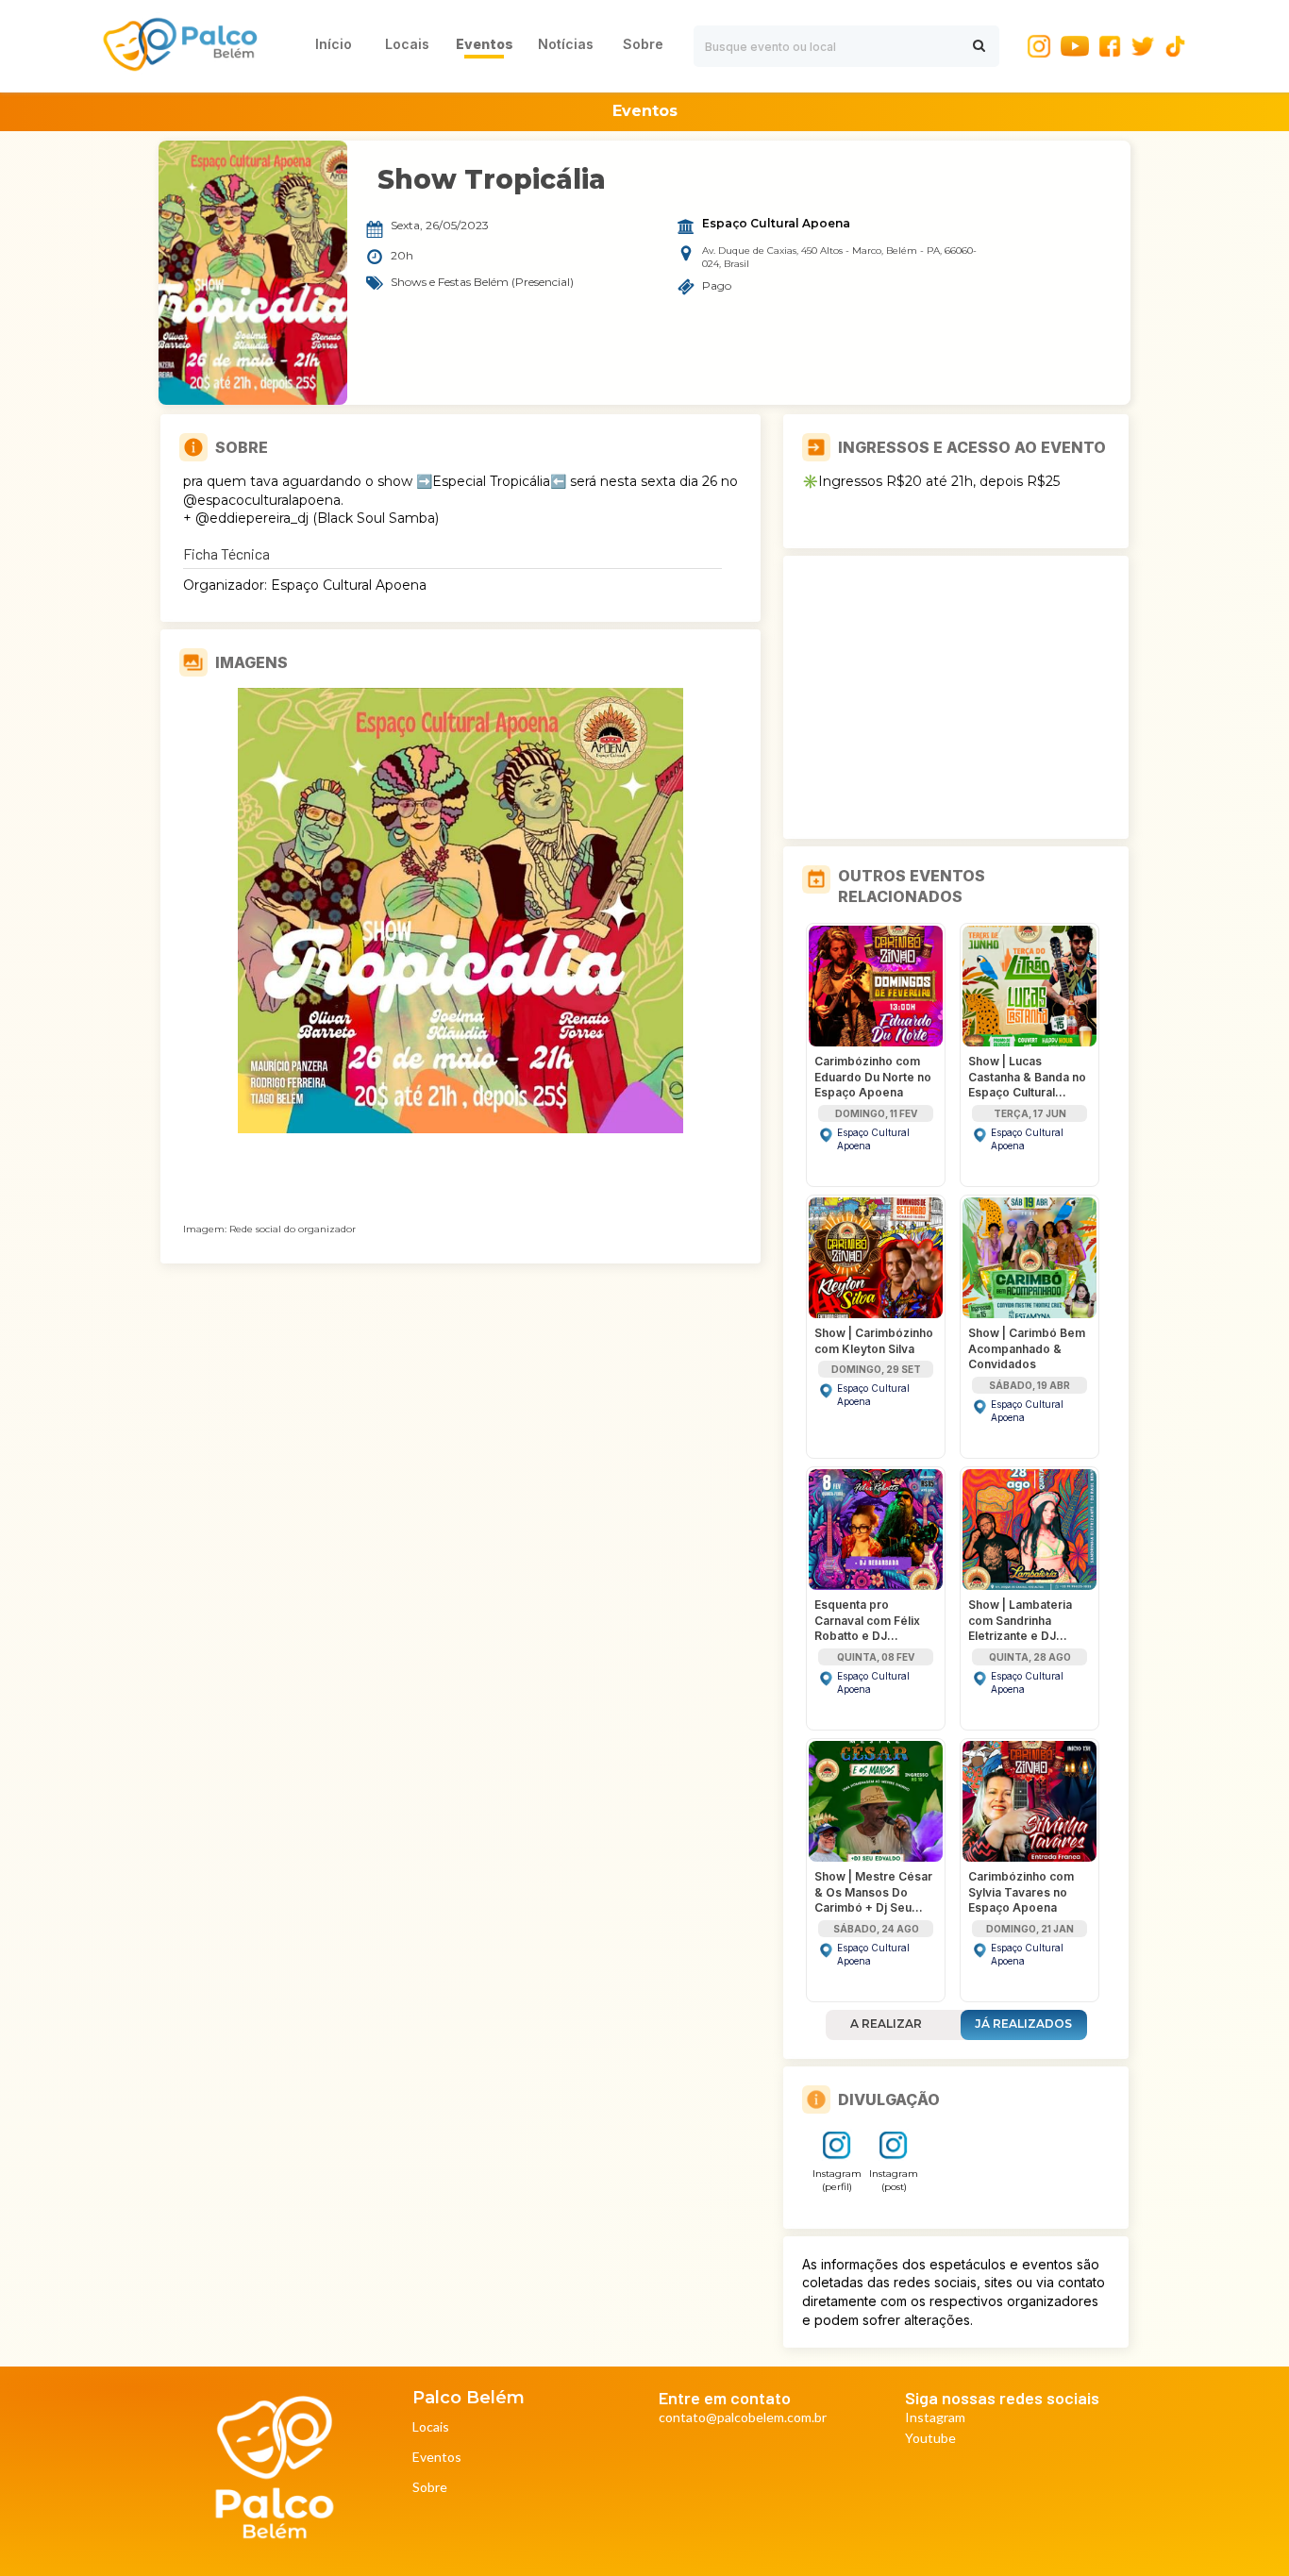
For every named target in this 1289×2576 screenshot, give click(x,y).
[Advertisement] (956, 697)
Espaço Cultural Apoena (776, 224)
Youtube (930, 2439)
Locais (431, 2427)
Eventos (437, 2458)
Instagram (935, 2418)
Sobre (430, 2488)
